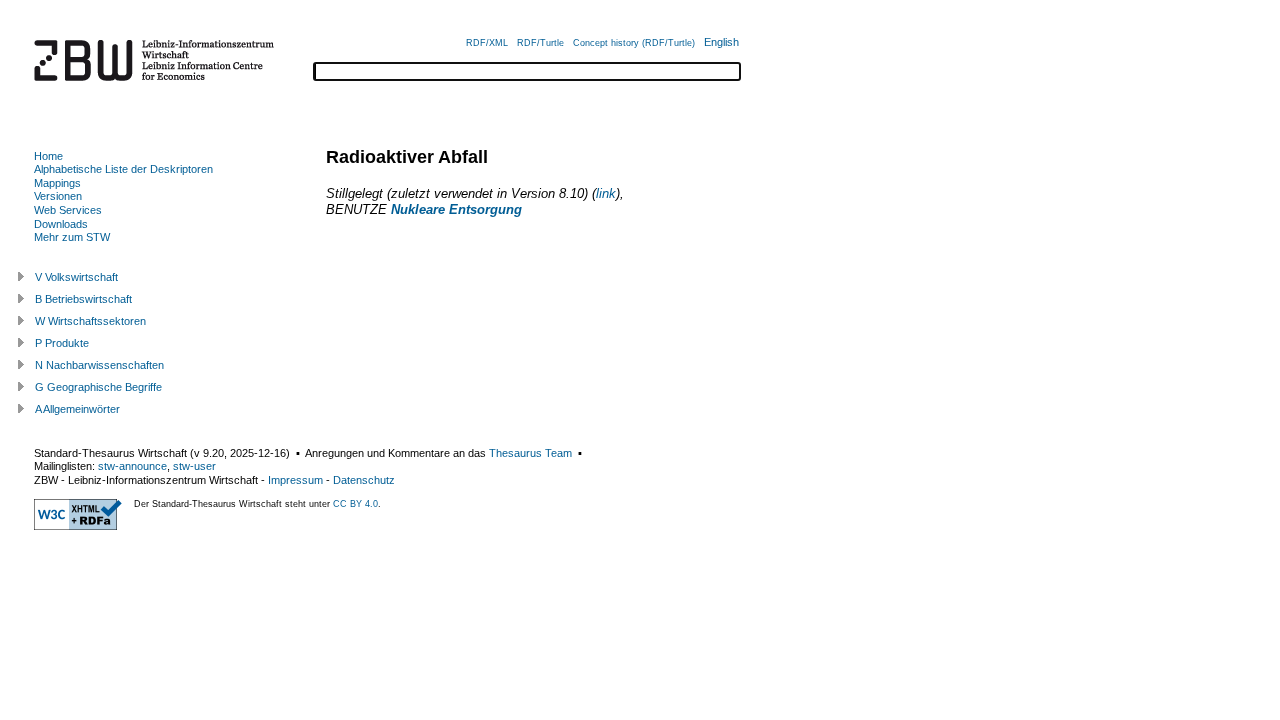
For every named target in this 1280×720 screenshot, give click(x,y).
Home (48, 156)
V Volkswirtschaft (76, 277)
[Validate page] (78, 526)
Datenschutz (364, 480)
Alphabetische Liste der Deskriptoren (123, 169)
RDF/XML (487, 43)
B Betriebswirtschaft (83, 299)
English (721, 42)
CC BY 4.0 (355, 504)
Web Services (68, 210)
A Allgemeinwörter (77, 409)
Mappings (57, 183)
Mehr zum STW (72, 237)
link (606, 193)
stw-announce (132, 466)
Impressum (295, 480)
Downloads (61, 224)
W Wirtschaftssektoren (90, 321)
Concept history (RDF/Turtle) (634, 43)
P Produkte (62, 343)
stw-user (194, 466)
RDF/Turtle (540, 43)
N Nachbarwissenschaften (99, 365)
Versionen (58, 196)
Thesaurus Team (530, 453)
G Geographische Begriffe (98, 387)
